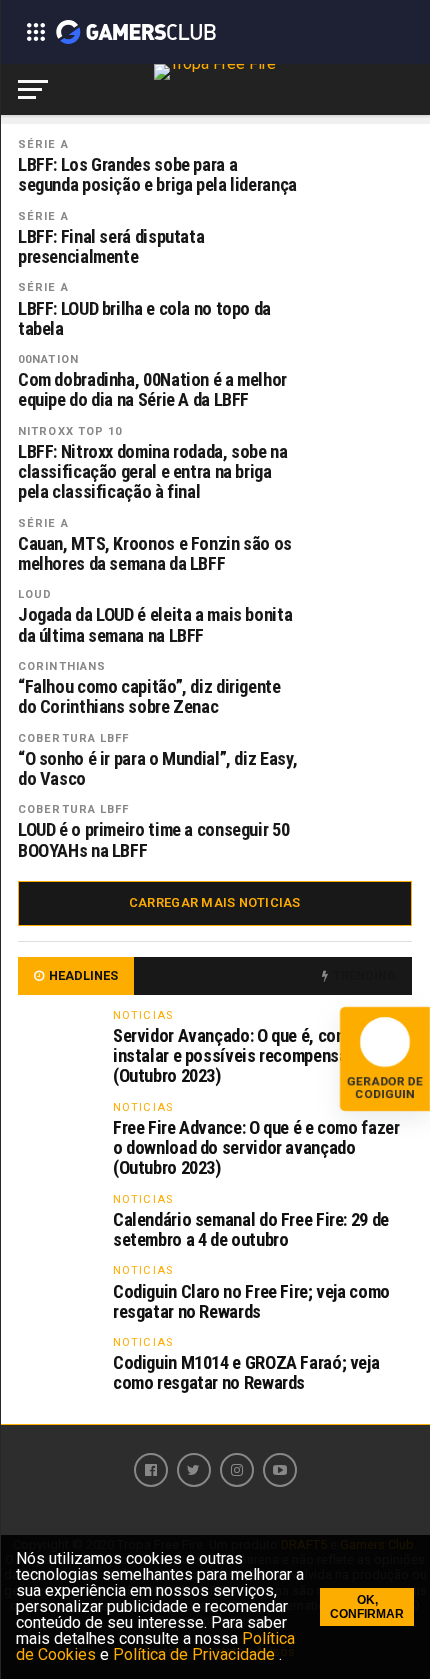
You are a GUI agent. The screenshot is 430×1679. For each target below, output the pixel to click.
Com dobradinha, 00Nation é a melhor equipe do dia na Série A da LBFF (152, 390)
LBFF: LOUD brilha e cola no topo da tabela (144, 319)
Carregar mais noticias (215, 902)
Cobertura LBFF (74, 738)
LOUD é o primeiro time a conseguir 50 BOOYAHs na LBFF (153, 840)
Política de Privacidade (196, 1654)
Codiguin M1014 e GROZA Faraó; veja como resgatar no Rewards (246, 1372)
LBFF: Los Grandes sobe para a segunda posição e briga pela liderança (157, 175)
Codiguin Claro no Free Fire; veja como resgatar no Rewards (251, 1301)
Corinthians (62, 666)
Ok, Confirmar (367, 1607)
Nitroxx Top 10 (70, 431)
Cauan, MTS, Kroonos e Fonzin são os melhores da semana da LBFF (155, 554)
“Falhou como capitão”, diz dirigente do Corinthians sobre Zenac (149, 697)
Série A (43, 144)
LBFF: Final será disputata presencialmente (111, 247)
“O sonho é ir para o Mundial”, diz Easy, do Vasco (157, 769)
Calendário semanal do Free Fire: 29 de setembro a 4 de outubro (251, 1229)
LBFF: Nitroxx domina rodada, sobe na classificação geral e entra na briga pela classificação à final (153, 472)
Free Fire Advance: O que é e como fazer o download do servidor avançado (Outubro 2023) (256, 1147)
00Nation (48, 359)
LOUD (35, 594)
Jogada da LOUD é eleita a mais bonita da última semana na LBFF (155, 625)
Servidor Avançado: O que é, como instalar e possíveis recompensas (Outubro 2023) (235, 1055)
